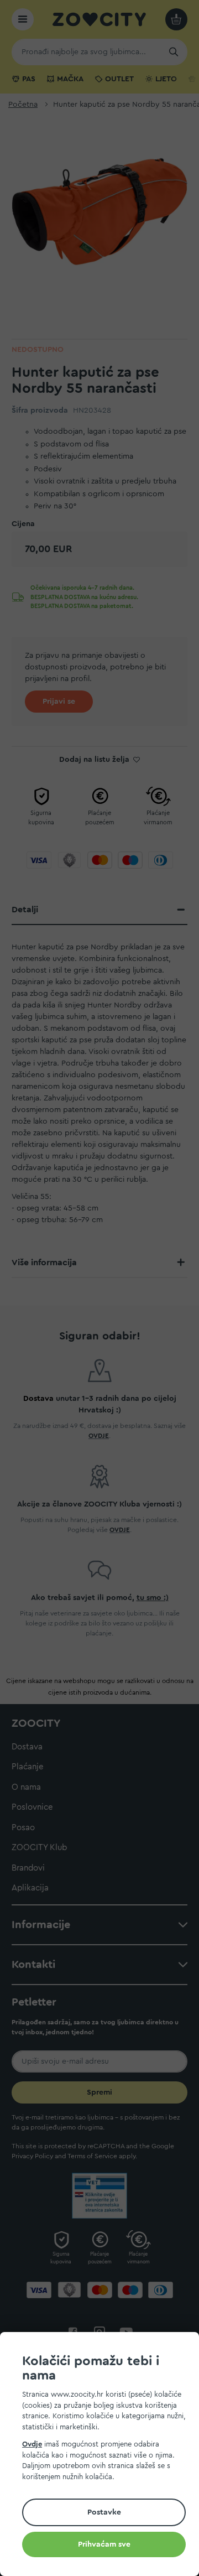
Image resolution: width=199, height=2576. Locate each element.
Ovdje (32, 2444)
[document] (104, 2456)
